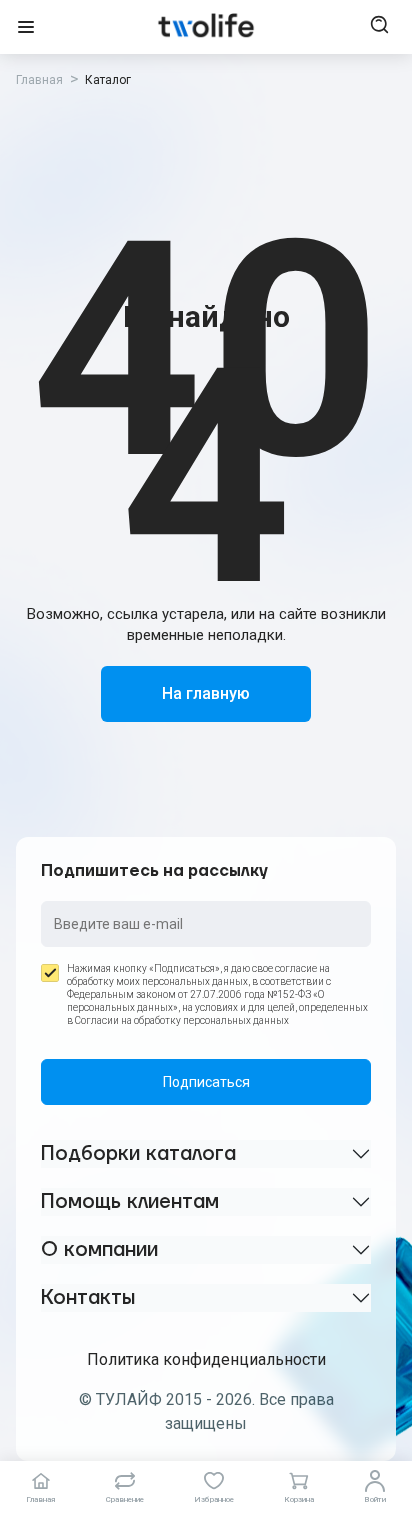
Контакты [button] (88, 1298)
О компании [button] (99, 1250)
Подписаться (206, 1082)
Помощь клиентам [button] (130, 1202)
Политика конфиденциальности (206, 1359)
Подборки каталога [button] (138, 1154)
